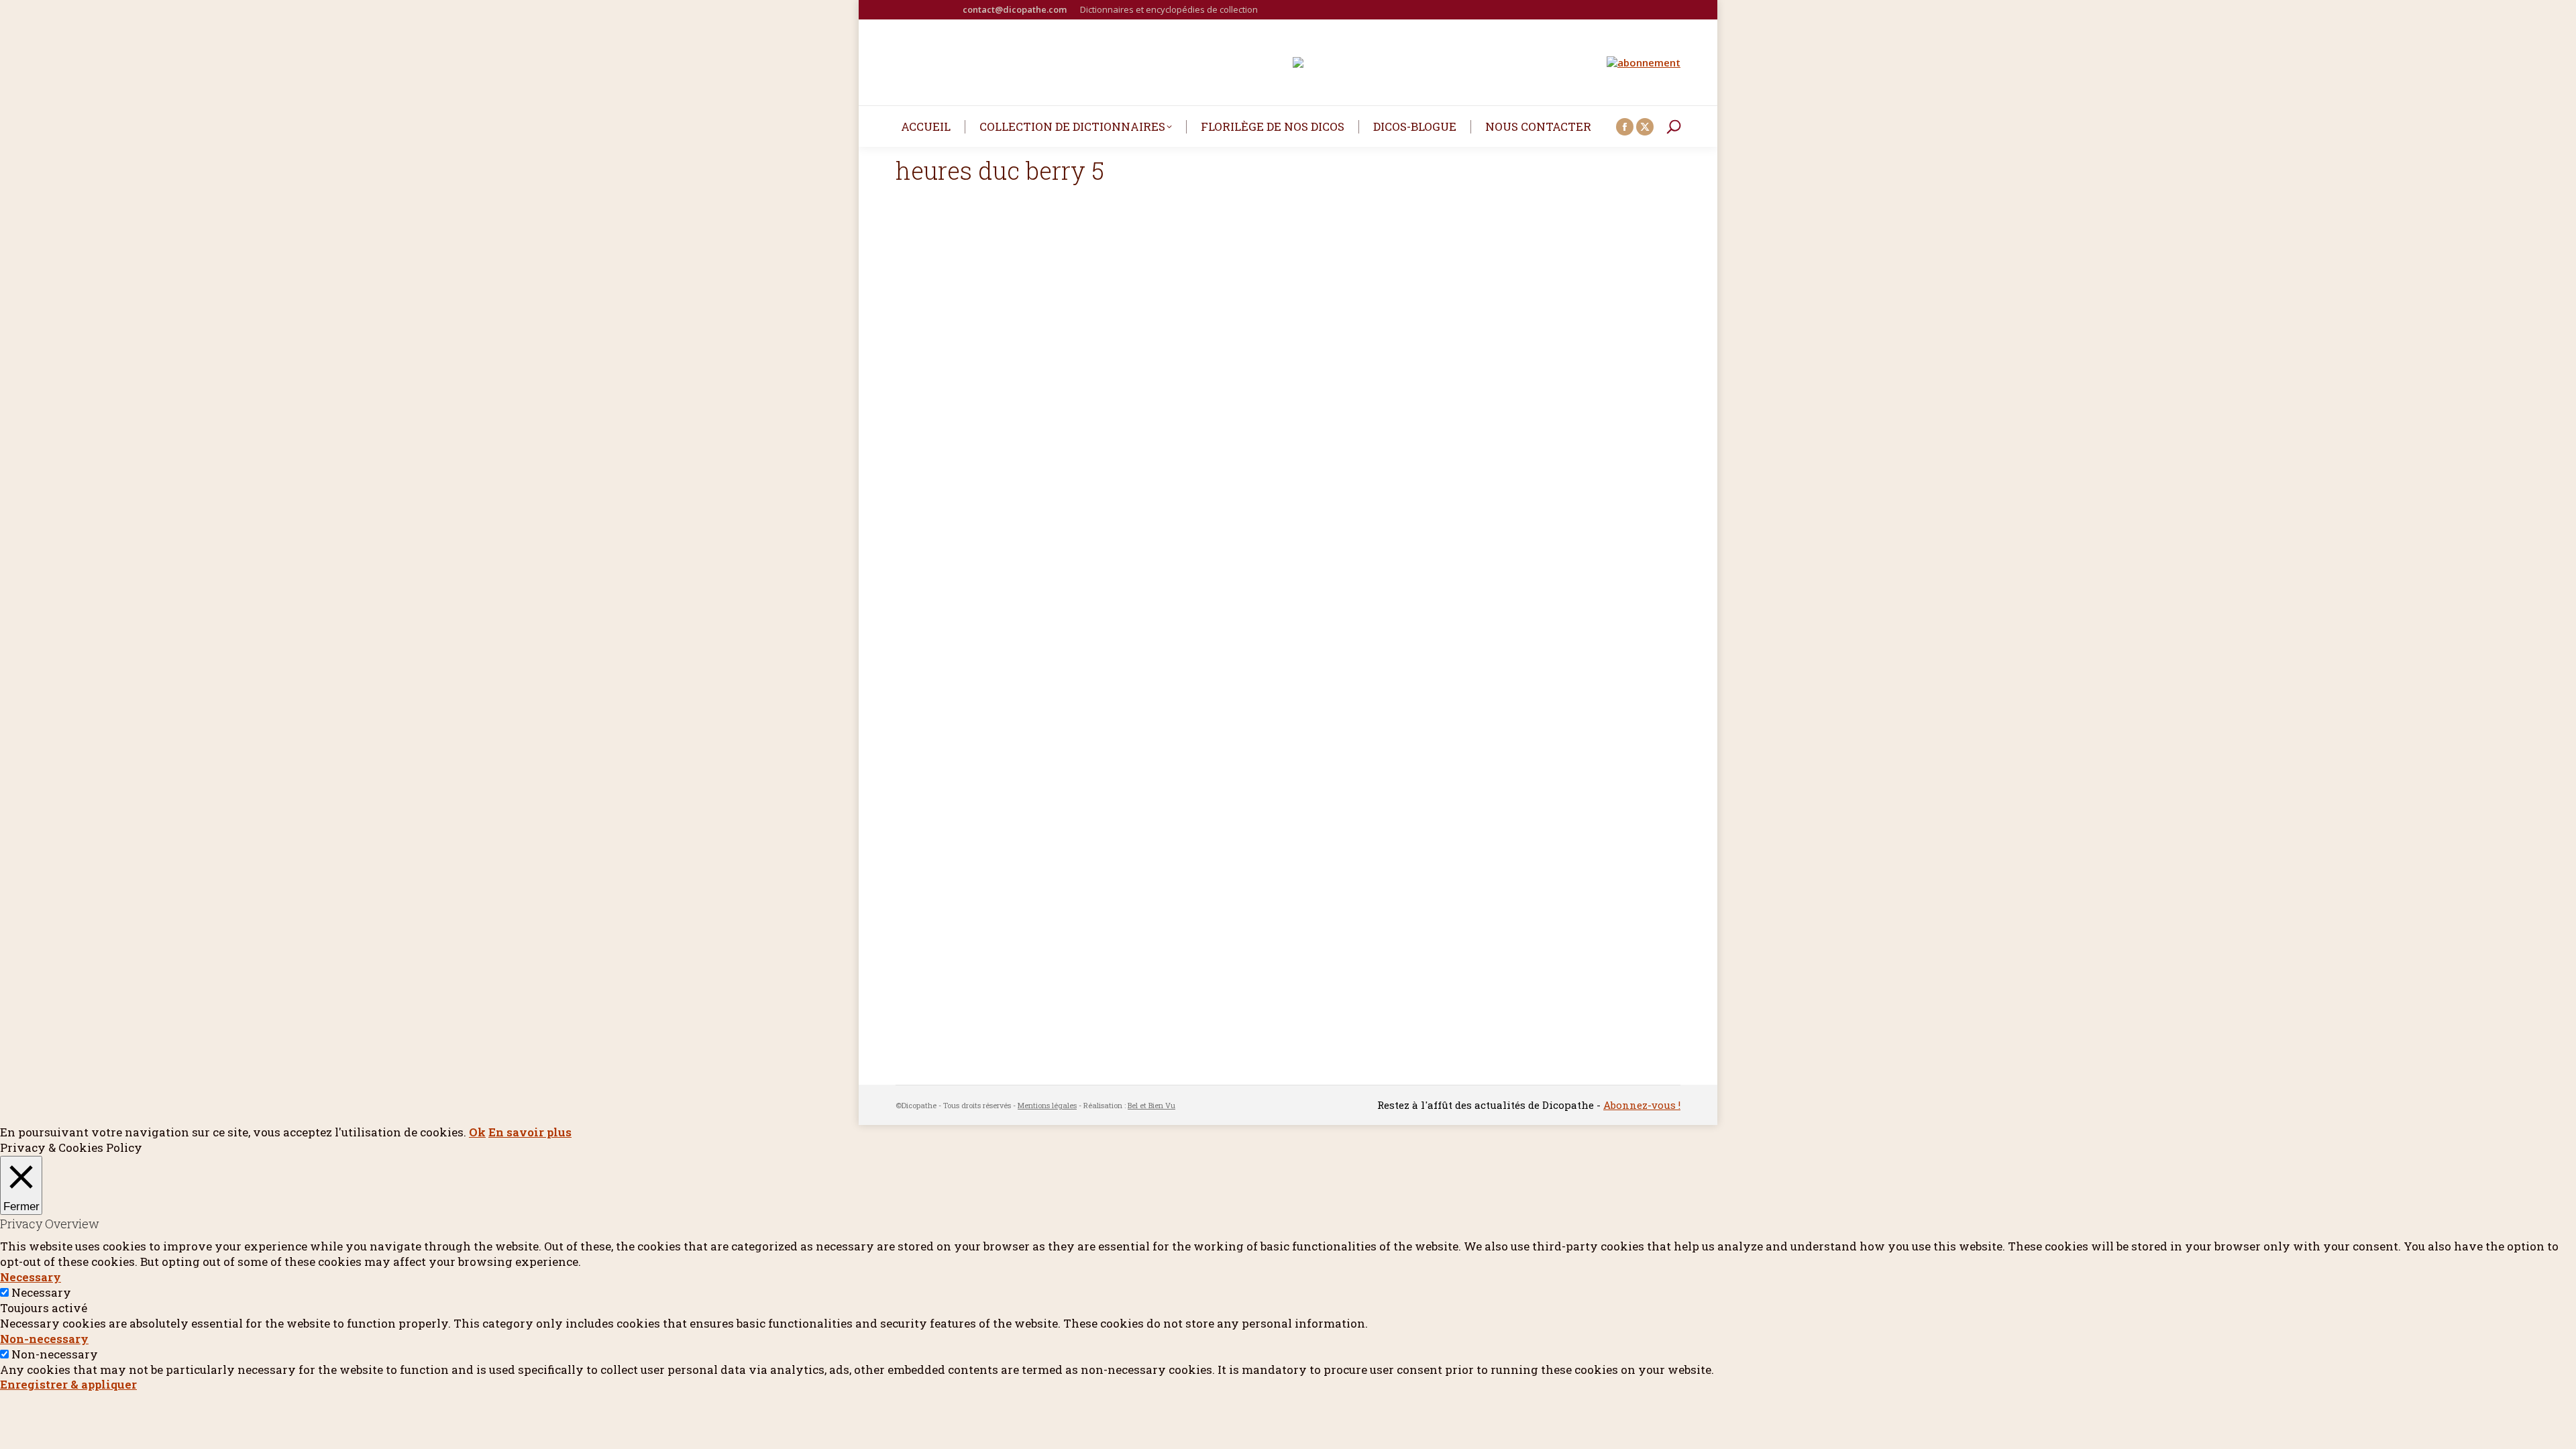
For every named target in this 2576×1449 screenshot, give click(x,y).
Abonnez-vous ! (1642, 1105)
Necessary (41, 1292)
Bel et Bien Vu (1151, 1105)
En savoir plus (530, 1132)
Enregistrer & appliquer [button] (68, 1384)
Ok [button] (477, 1132)
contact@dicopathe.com (1015, 9)
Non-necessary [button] (44, 1339)
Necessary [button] (31, 1277)
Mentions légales (1047, 1105)
